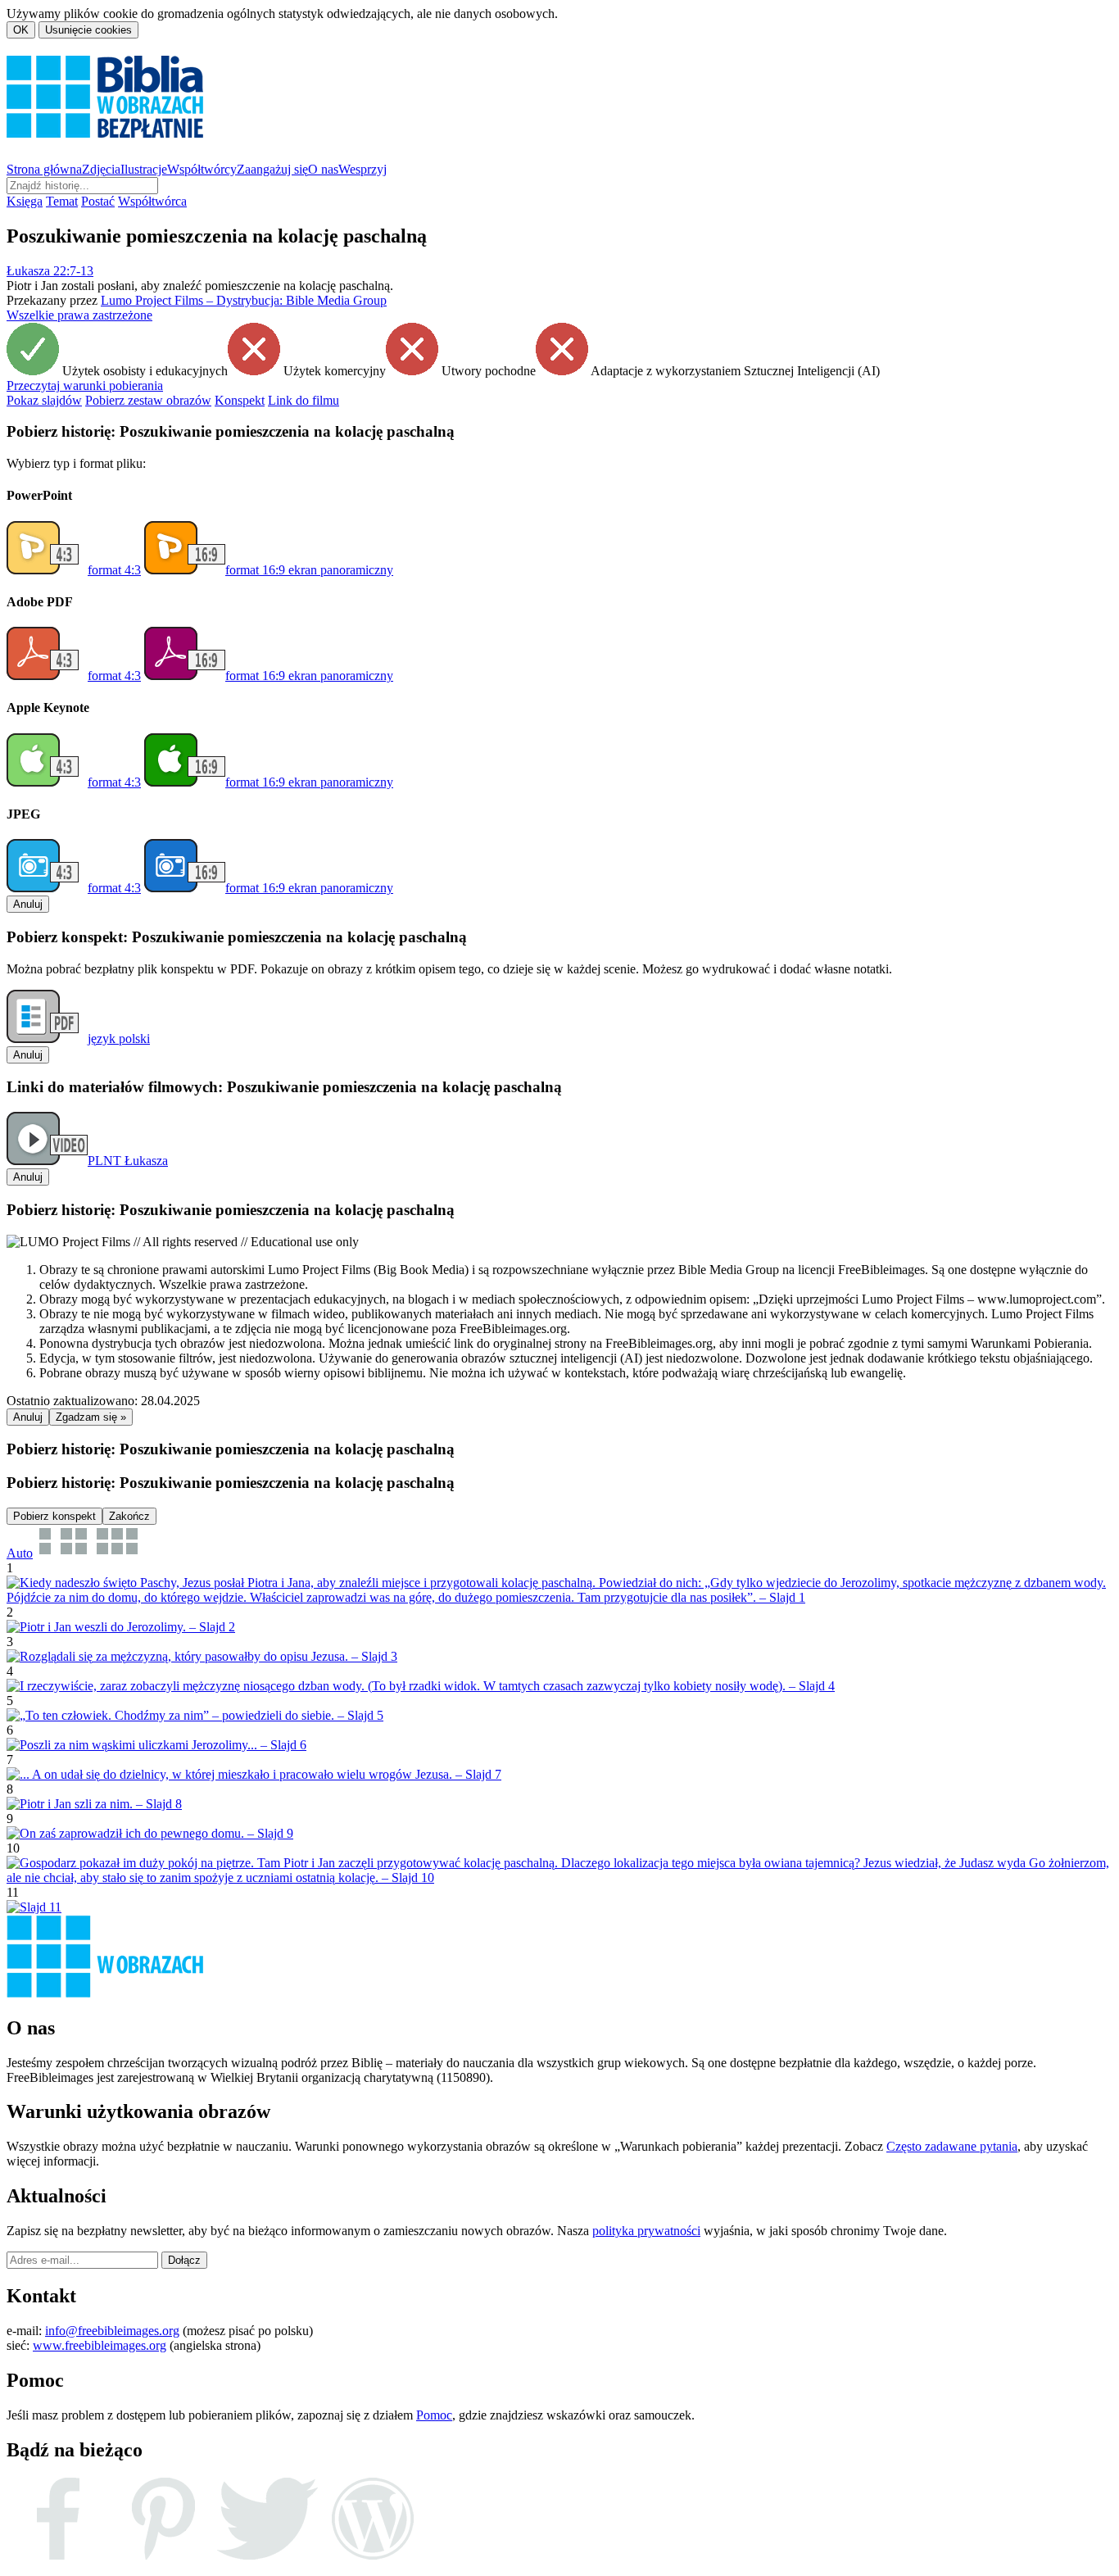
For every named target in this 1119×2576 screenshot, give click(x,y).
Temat (62, 201)
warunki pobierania (85, 385)
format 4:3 (114, 570)
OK (21, 30)
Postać (98, 201)
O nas (323, 169)
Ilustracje (144, 169)
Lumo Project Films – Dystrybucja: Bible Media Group (244, 300)
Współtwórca (152, 201)
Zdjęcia (101, 169)
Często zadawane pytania (952, 2146)
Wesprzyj (362, 169)
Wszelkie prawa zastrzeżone (79, 315)
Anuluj (28, 904)
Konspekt (240, 400)
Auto (20, 1553)
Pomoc (434, 2415)
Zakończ (129, 1516)
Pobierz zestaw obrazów (148, 400)
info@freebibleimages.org (112, 2331)
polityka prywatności (646, 2231)
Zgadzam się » (91, 1417)
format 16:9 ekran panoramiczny (309, 570)
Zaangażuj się (272, 169)
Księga (25, 201)
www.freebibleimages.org (100, 2345)
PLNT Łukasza (128, 1161)
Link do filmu (304, 400)
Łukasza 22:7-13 (50, 271)
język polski (119, 1039)
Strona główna (44, 169)
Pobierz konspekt (54, 1516)
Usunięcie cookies (88, 30)
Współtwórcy (202, 169)
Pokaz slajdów (44, 400)
